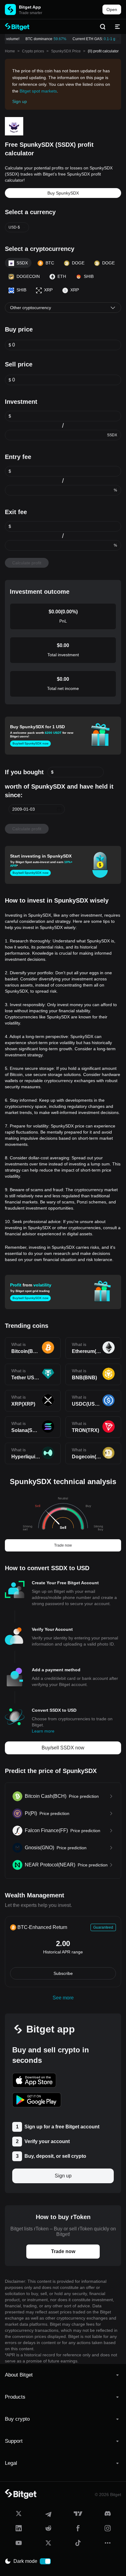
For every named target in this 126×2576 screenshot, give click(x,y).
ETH (62, 276)
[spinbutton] (67, 345)
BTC (50, 263)
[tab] (63, 2375)
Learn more (43, 1731)
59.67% (57, 39)
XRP (48, 290)
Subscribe (63, 1973)
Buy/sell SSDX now (63, 1748)
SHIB (89, 276)
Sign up (20, 101)
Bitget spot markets (38, 91)
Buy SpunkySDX (63, 193)
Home (10, 51)
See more (63, 1998)
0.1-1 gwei (109, 39)
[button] (59, 809)
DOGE (78, 263)
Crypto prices (33, 51)
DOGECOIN (28, 276)
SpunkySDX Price (66, 51)
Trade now (63, 1545)
